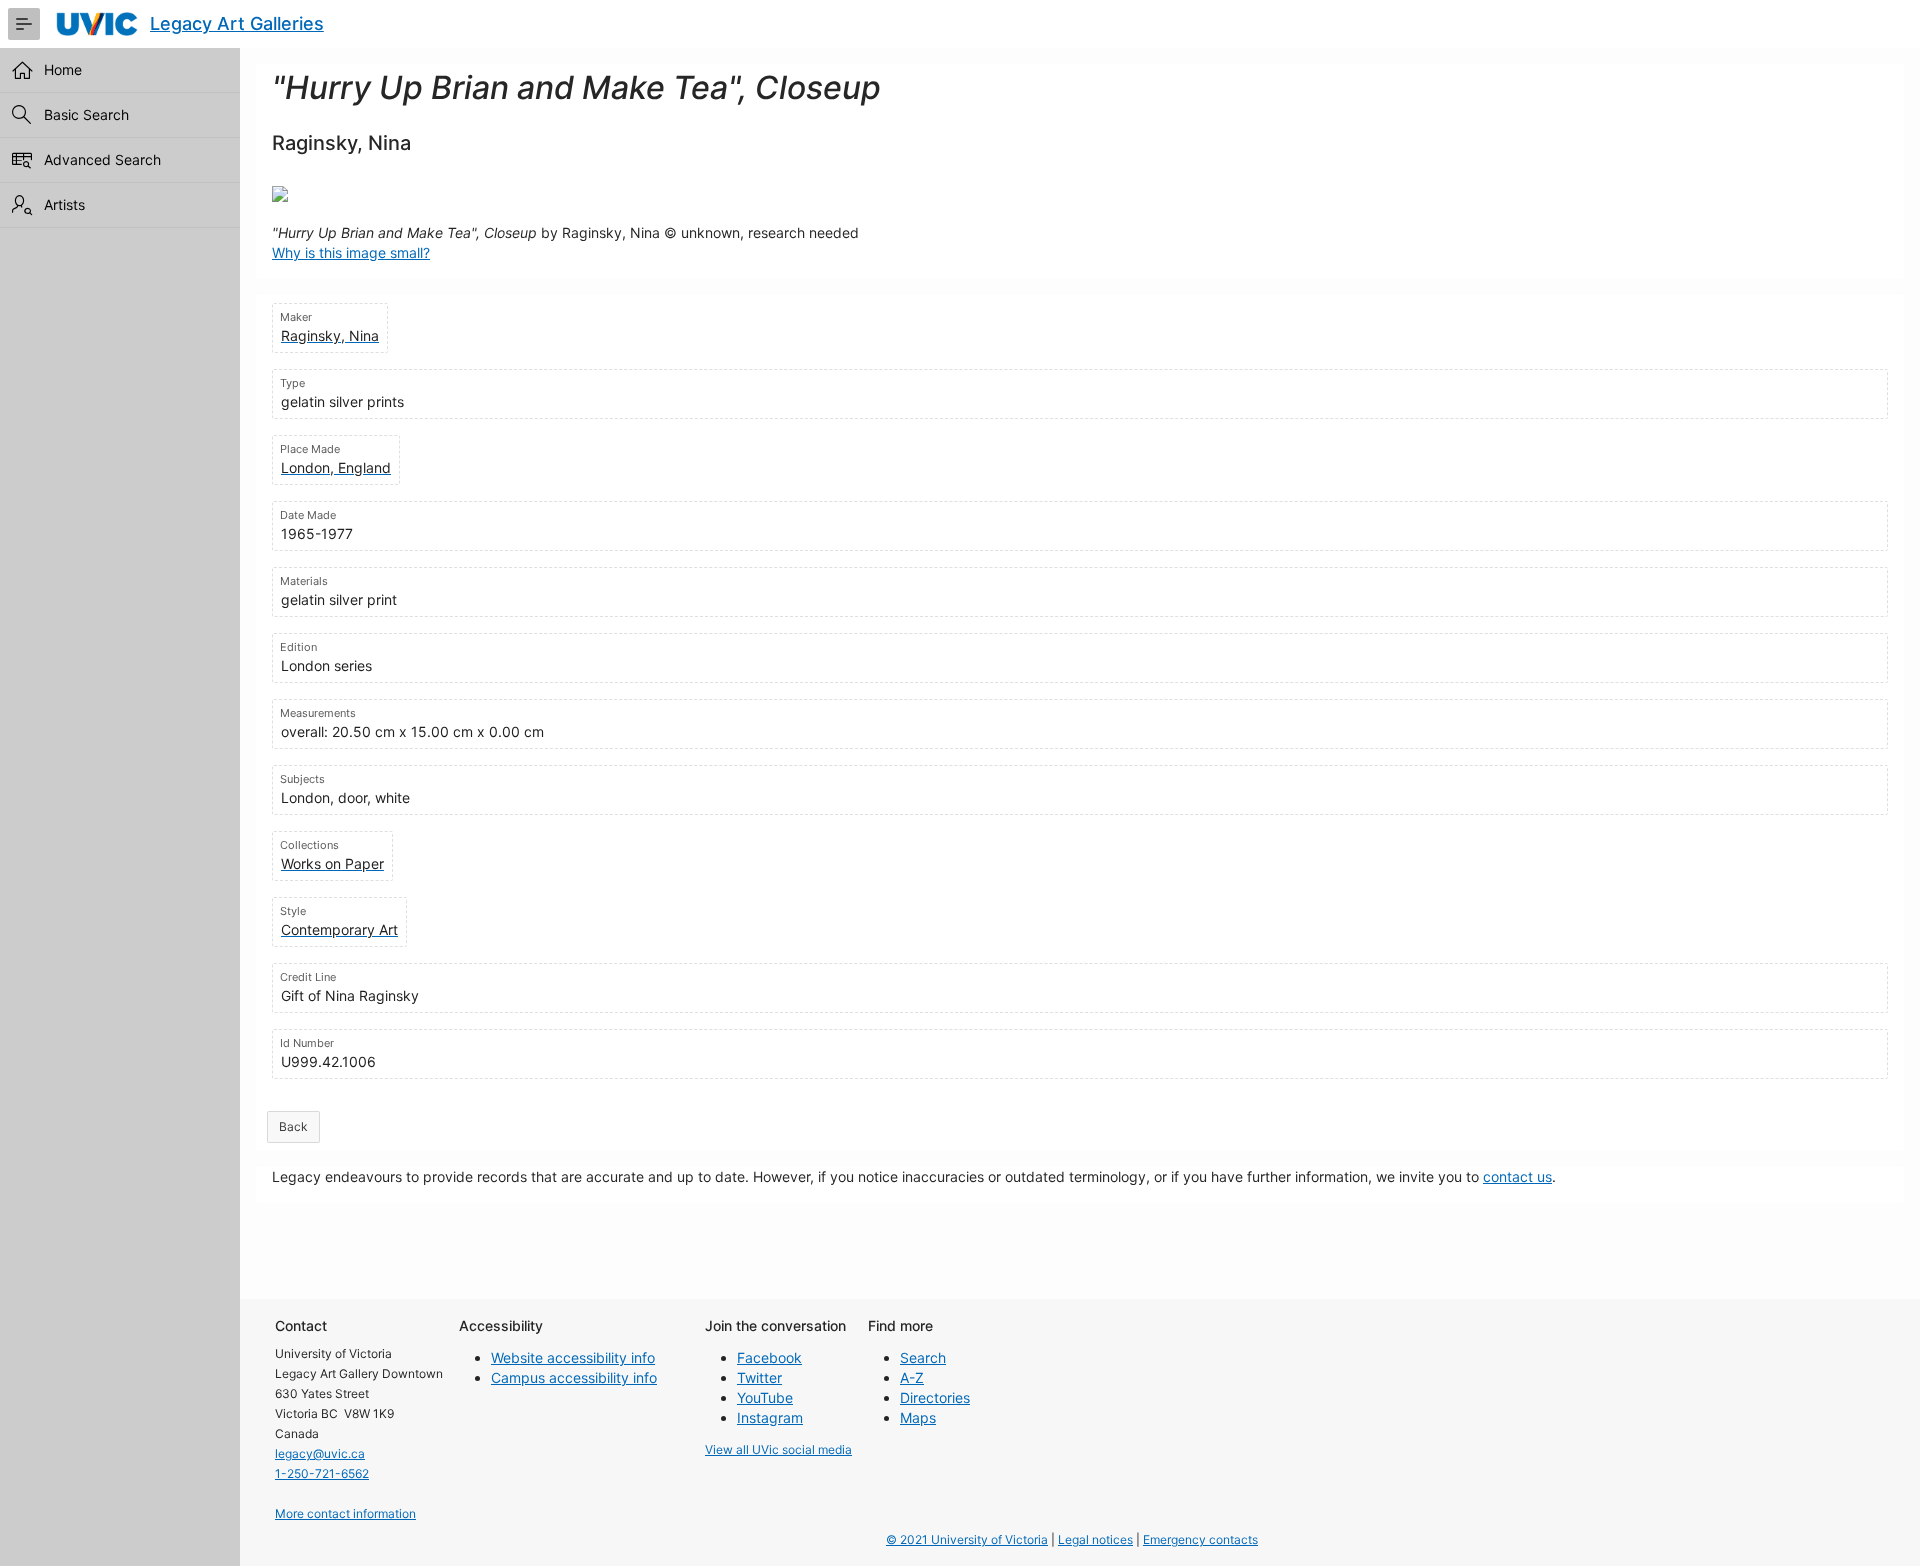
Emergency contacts (1200, 1539)
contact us (1517, 1176)
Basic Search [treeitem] (86, 114)
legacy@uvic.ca (320, 1453)
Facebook (769, 1357)
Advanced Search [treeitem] (102, 159)
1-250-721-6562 (322, 1473)
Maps (918, 1417)
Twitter (759, 1377)
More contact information (345, 1513)
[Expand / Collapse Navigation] (24, 24)
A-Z (912, 1377)
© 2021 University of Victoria (967, 1539)
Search (923, 1357)
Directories (935, 1397)
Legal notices (1095, 1539)
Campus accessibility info (574, 1377)
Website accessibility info (573, 1357)
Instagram (770, 1417)
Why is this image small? (351, 252)
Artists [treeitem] (64, 204)
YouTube (765, 1397)
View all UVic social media (778, 1449)
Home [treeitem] (63, 69)
